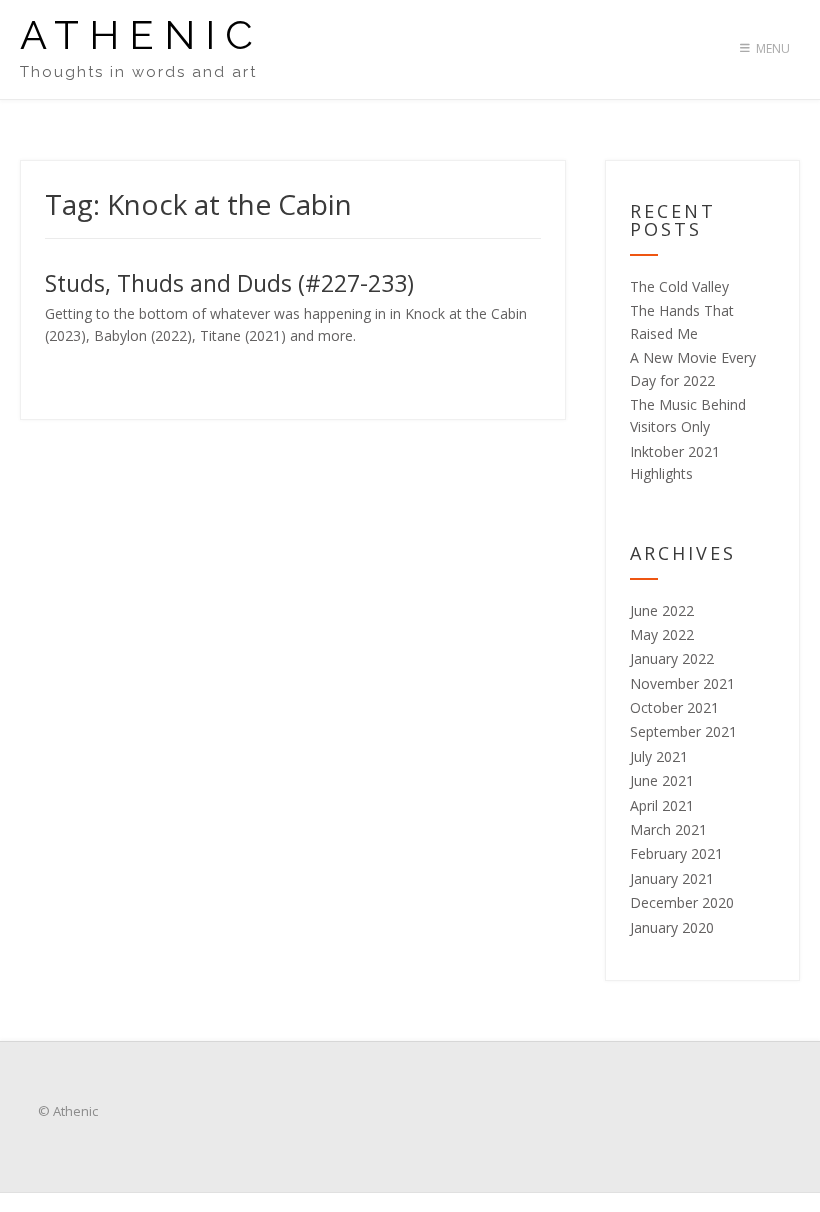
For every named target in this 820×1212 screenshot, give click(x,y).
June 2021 (662, 780)
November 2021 (682, 683)
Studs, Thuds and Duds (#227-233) (229, 283)
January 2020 (672, 927)
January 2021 (672, 878)
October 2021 (674, 707)
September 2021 (683, 731)
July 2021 (659, 756)
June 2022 (662, 610)
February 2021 (676, 853)
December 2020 (682, 902)
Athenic (141, 35)
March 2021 (668, 829)
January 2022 (672, 658)
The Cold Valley (679, 286)
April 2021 (662, 805)
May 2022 (662, 634)
